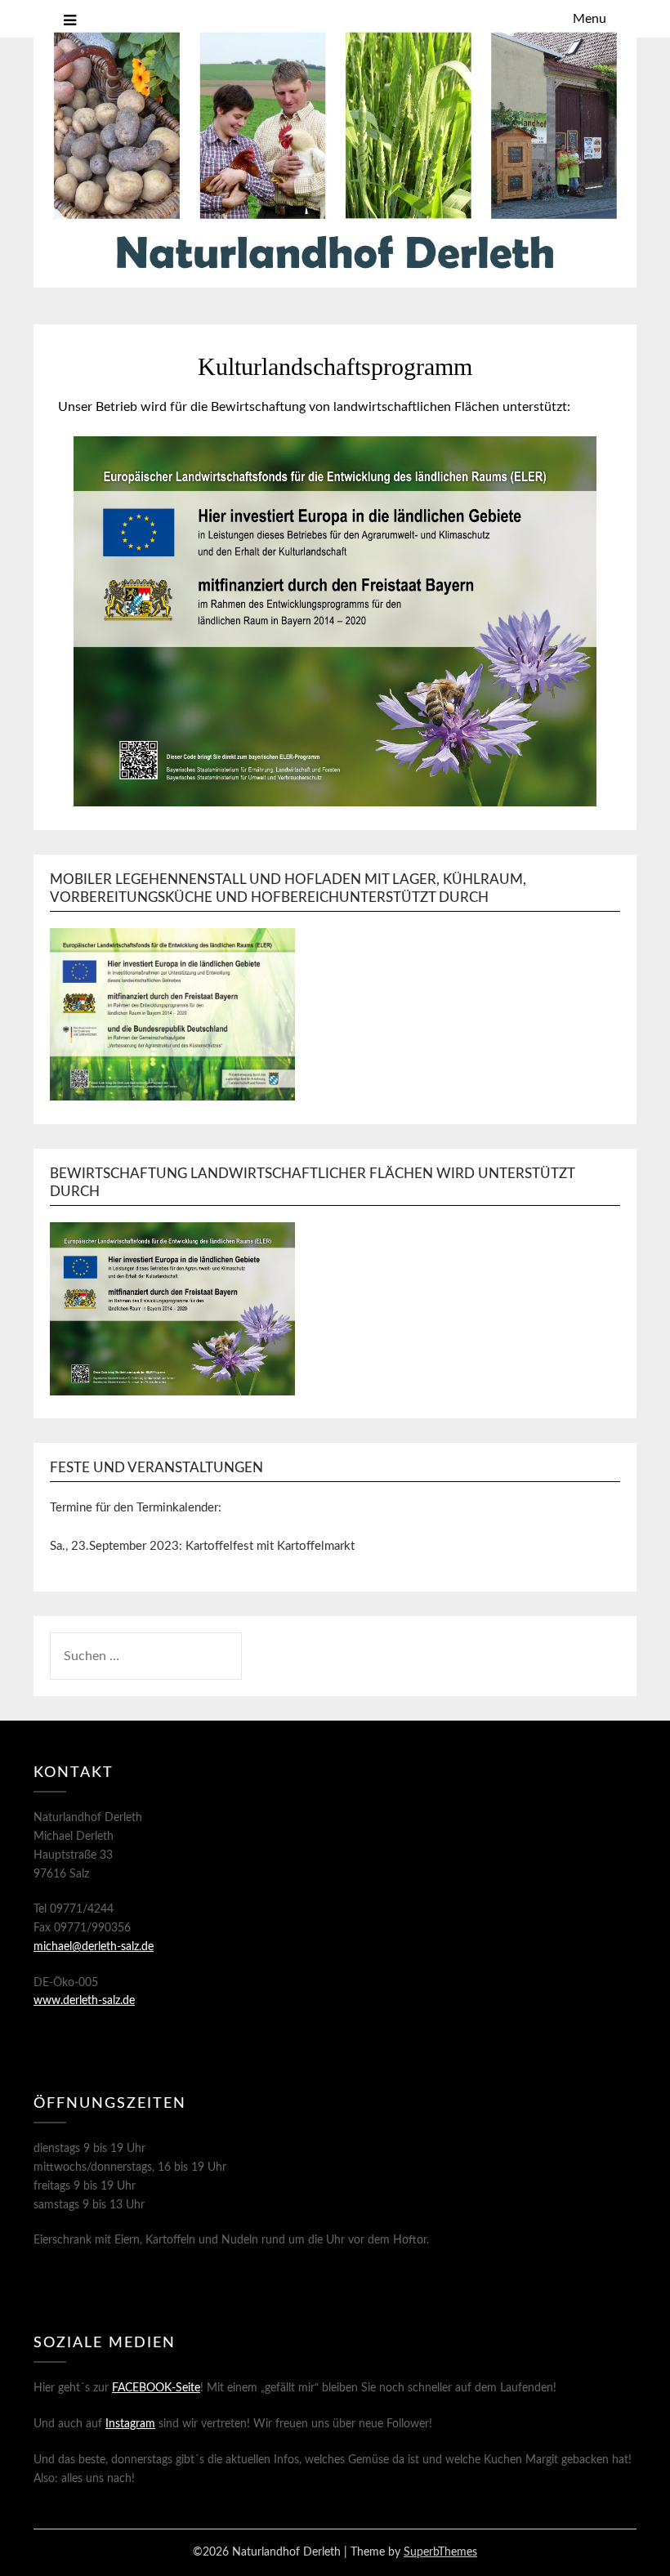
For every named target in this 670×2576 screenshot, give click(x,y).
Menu (590, 19)
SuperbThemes (440, 2552)
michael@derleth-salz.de (94, 1947)
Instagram (130, 2424)
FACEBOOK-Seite (156, 2388)
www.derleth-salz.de (84, 2001)
